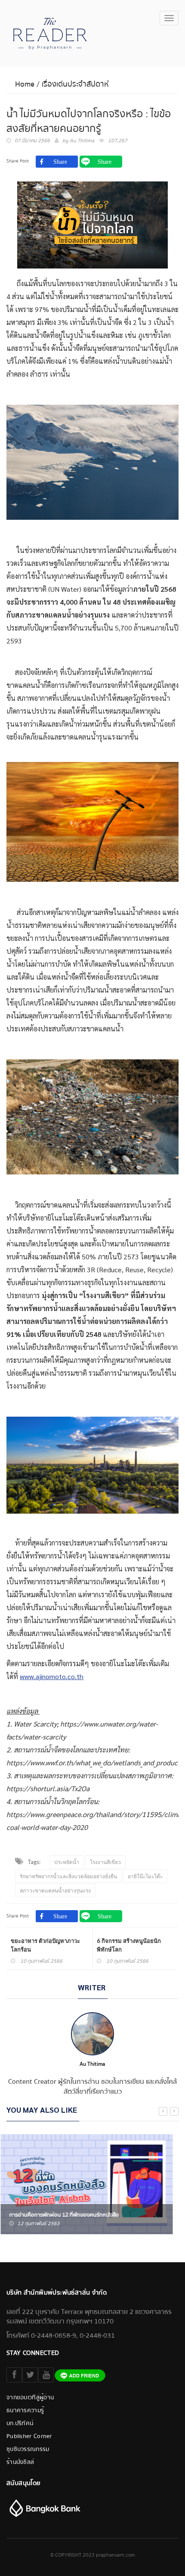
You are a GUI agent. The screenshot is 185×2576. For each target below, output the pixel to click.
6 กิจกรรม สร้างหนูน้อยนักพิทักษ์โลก (129, 1945)
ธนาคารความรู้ (25, 2411)
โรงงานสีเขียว (105, 1862)
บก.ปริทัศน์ (20, 2423)
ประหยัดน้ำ (67, 1862)
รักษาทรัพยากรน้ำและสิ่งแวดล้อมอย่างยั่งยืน (68, 1876)
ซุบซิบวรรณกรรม (28, 2449)
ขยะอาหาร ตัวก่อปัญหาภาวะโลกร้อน (45, 1945)
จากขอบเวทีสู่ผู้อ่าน (30, 2398)
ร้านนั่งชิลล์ (20, 2462)
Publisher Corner (29, 2436)
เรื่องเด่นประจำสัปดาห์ (75, 84)
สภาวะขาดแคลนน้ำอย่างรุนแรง (55, 1891)
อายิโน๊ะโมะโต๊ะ (145, 1876)
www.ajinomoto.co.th (52, 1676)
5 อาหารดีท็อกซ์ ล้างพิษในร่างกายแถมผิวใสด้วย (68, 2215)
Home (25, 84)
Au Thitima (82, 141)
